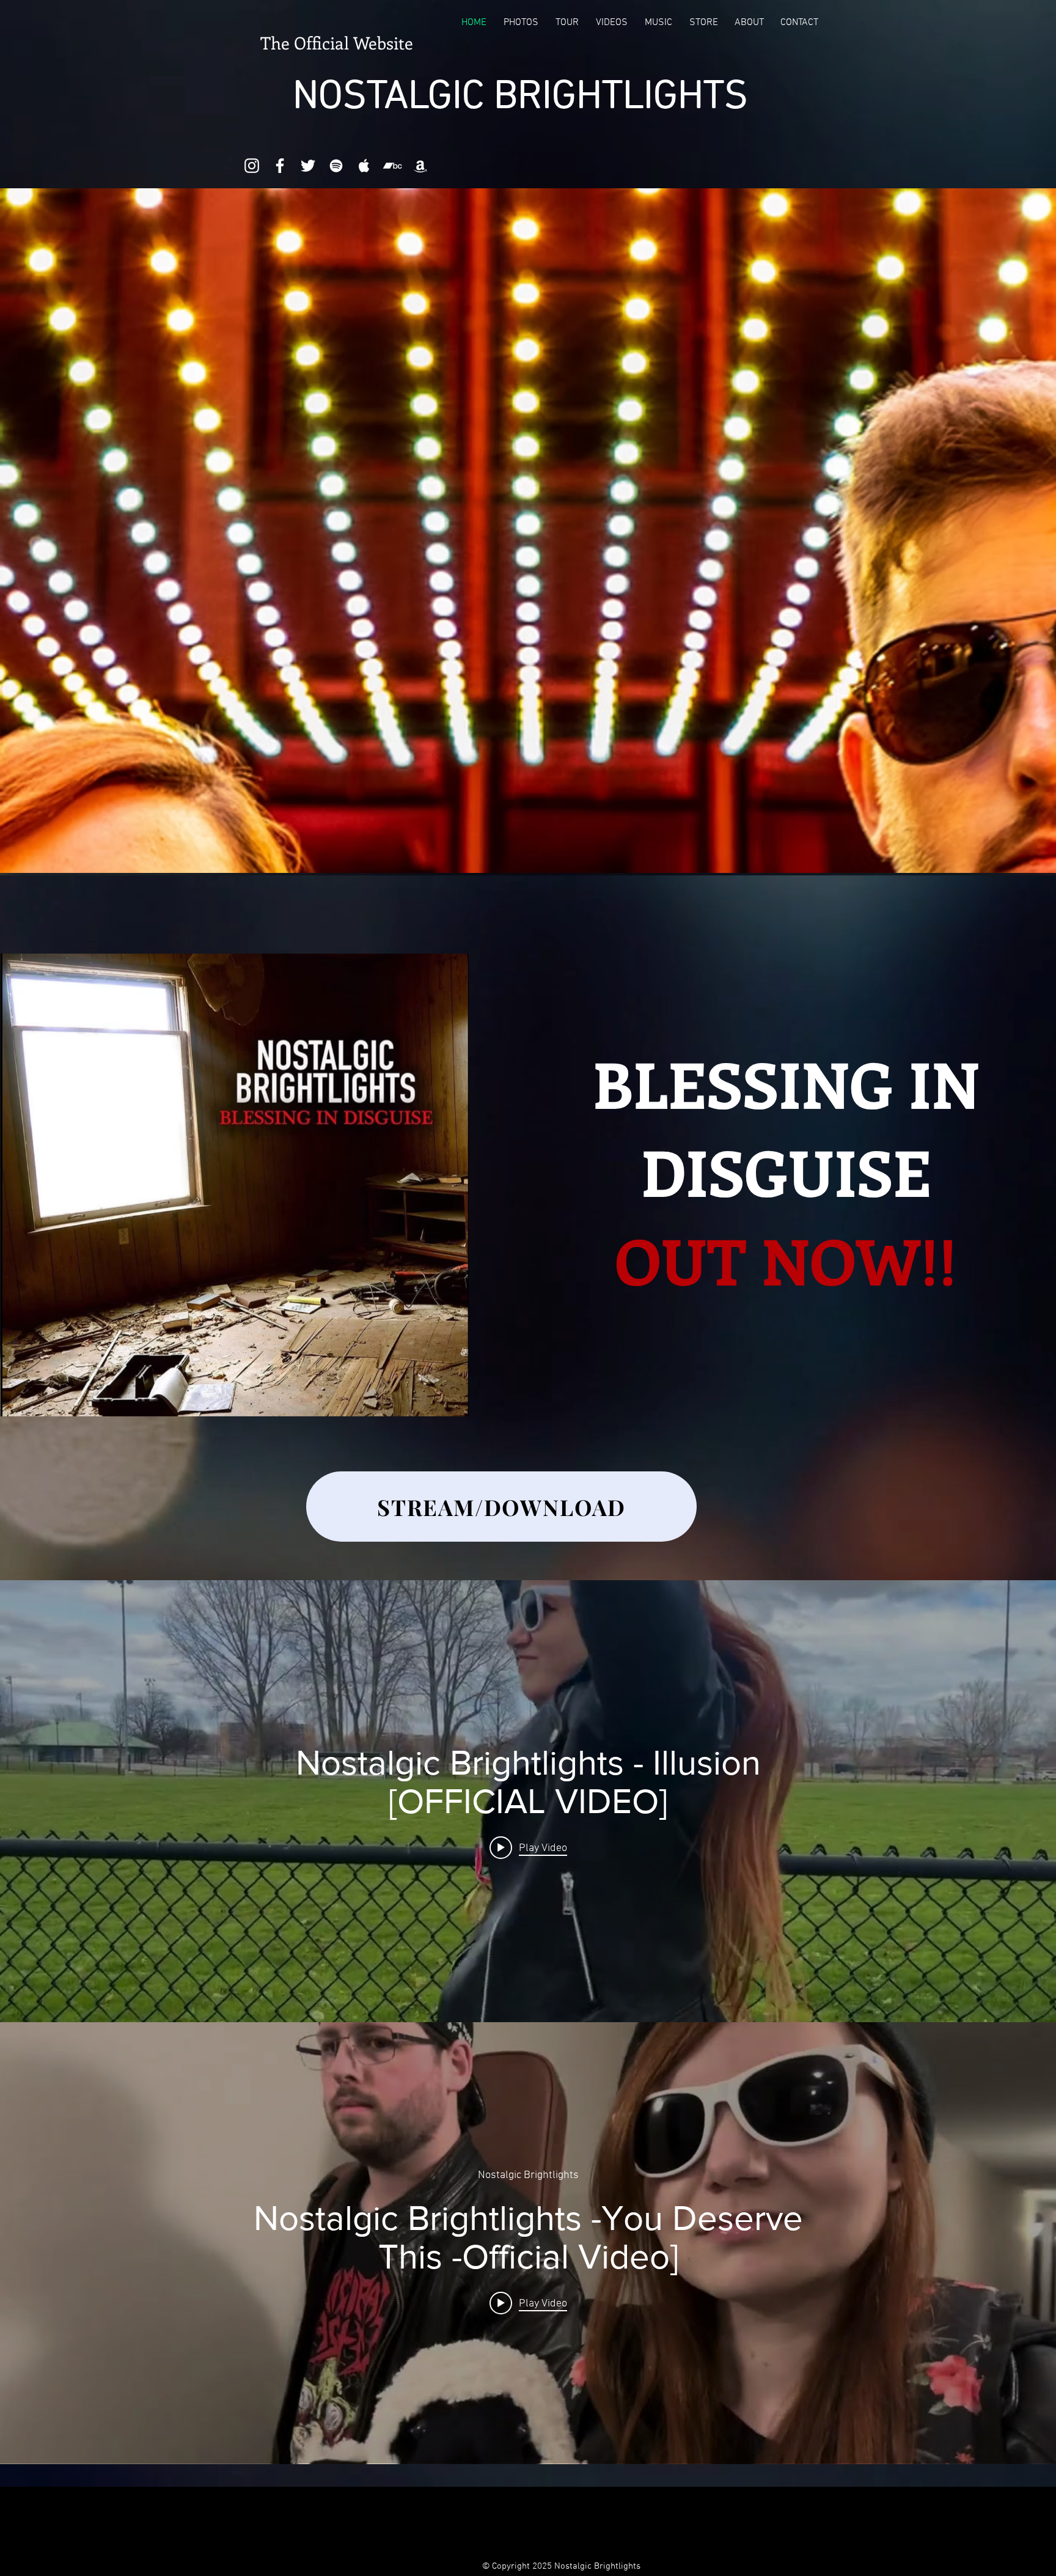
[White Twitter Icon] (308, 166)
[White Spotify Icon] (336, 166)
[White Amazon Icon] (420, 166)
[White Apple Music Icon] (364, 166)
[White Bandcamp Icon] (392, 166)
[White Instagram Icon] (252, 166)
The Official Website (337, 42)
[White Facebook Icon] (280, 166)
